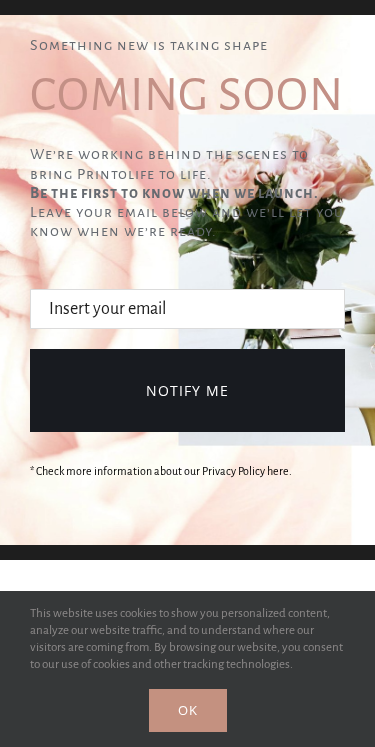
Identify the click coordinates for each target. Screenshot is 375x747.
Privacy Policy (233, 471)
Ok (188, 710)
